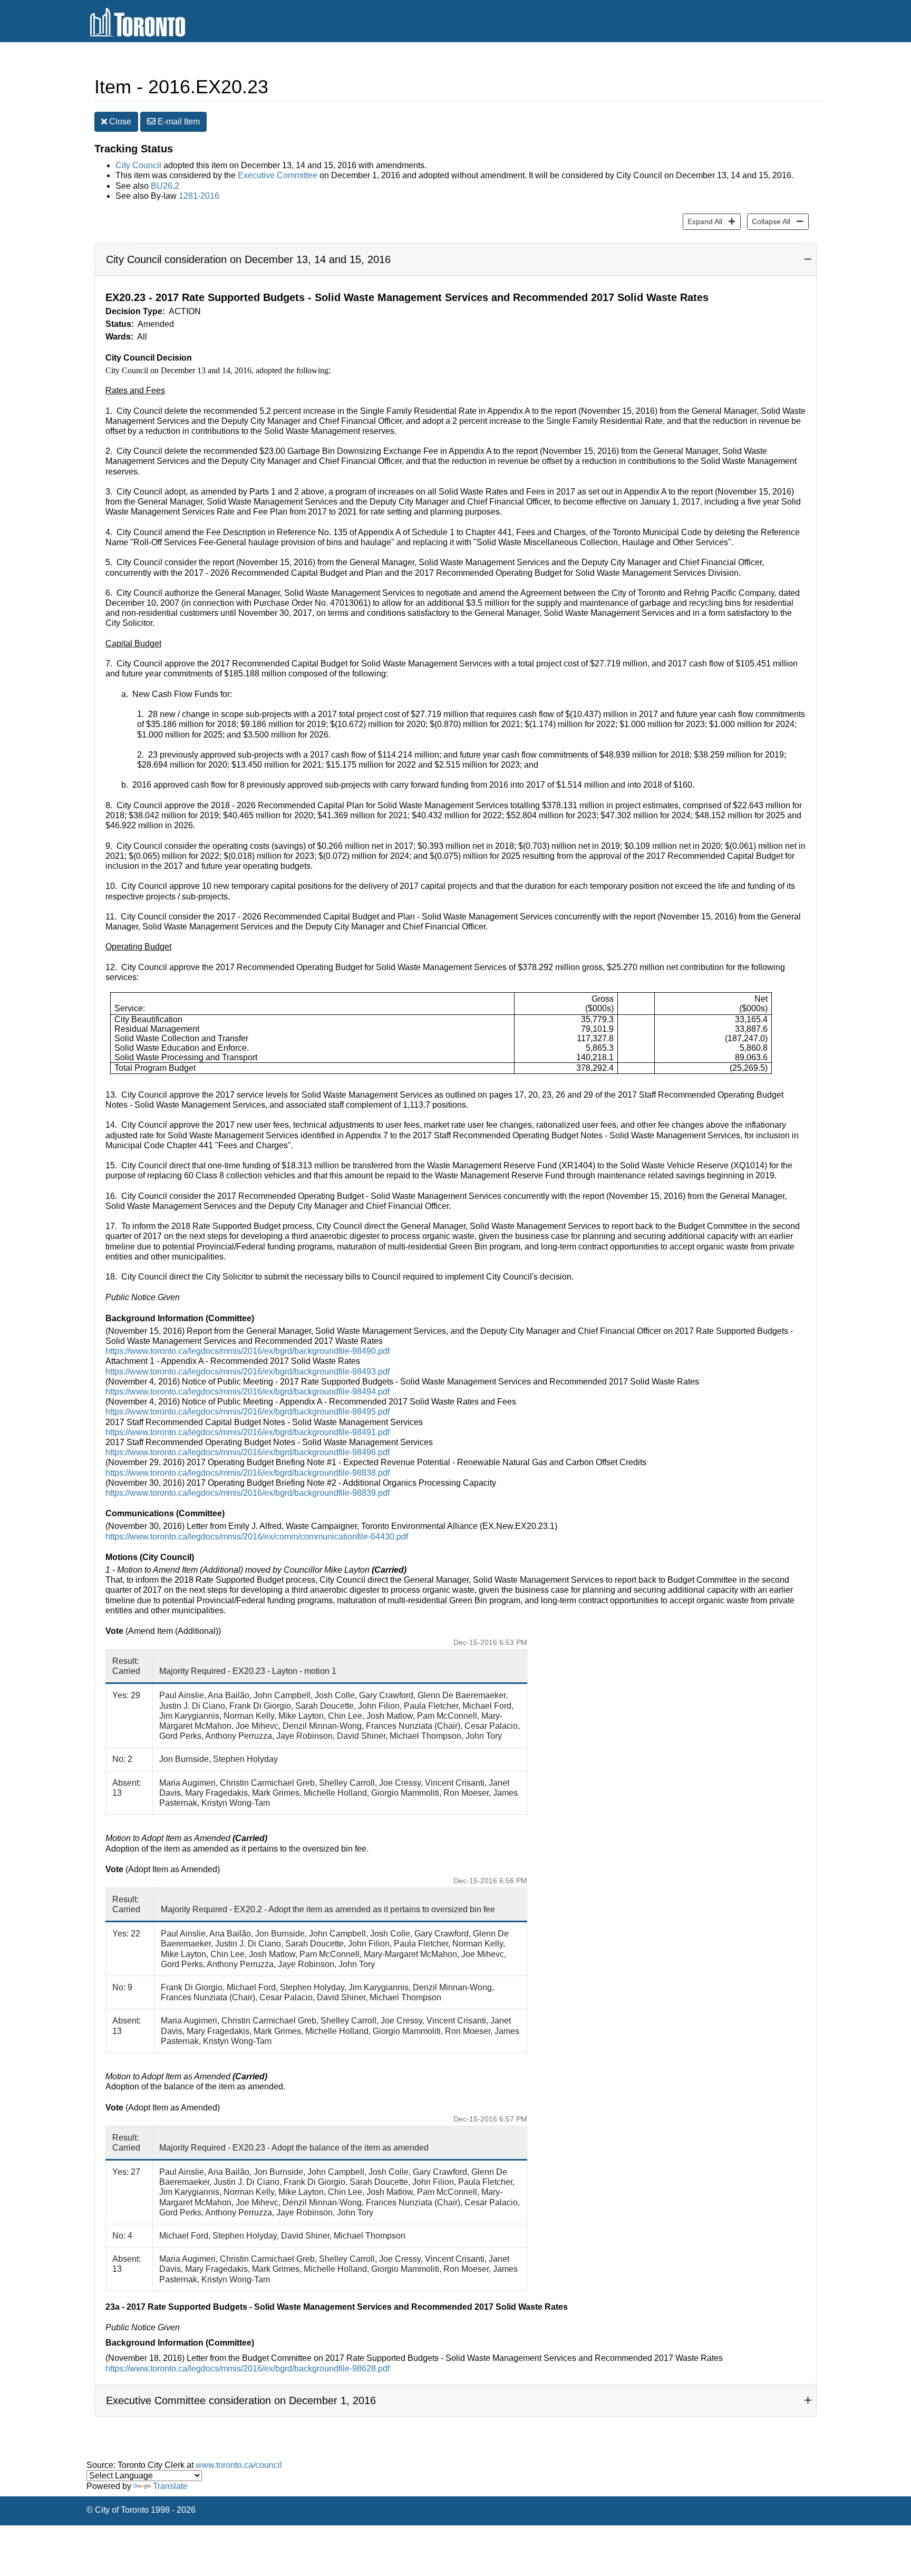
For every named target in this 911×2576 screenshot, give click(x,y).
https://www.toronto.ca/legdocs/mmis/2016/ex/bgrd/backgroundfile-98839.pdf (248, 1493)
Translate (170, 2486)
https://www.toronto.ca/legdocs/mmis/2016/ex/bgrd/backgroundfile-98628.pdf (248, 2369)
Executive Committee (278, 175)
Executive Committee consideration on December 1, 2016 (241, 2400)
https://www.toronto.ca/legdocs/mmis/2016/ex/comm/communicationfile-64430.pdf (257, 1537)
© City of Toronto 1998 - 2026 (141, 2510)
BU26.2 (165, 186)
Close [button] (119, 122)
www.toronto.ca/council (239, 2465)
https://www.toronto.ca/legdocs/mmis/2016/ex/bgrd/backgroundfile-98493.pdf (248, 1372)
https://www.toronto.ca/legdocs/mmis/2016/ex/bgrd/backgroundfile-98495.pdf (248, 1412)
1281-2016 (199, 196)
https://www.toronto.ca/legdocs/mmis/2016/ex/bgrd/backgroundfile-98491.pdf (248, 1432)
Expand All (702, 221)
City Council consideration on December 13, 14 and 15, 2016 (248, 259)
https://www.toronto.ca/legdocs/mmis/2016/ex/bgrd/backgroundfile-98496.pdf (248, 1452)
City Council (138, 165)
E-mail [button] (178, 122)
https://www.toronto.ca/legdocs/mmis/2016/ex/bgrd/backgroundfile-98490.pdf (248, 1351)
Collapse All (769, 221)
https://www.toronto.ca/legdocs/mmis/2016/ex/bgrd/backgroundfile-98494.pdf (248, 1392)
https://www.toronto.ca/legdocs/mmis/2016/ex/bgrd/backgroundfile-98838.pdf (248, 1473)
